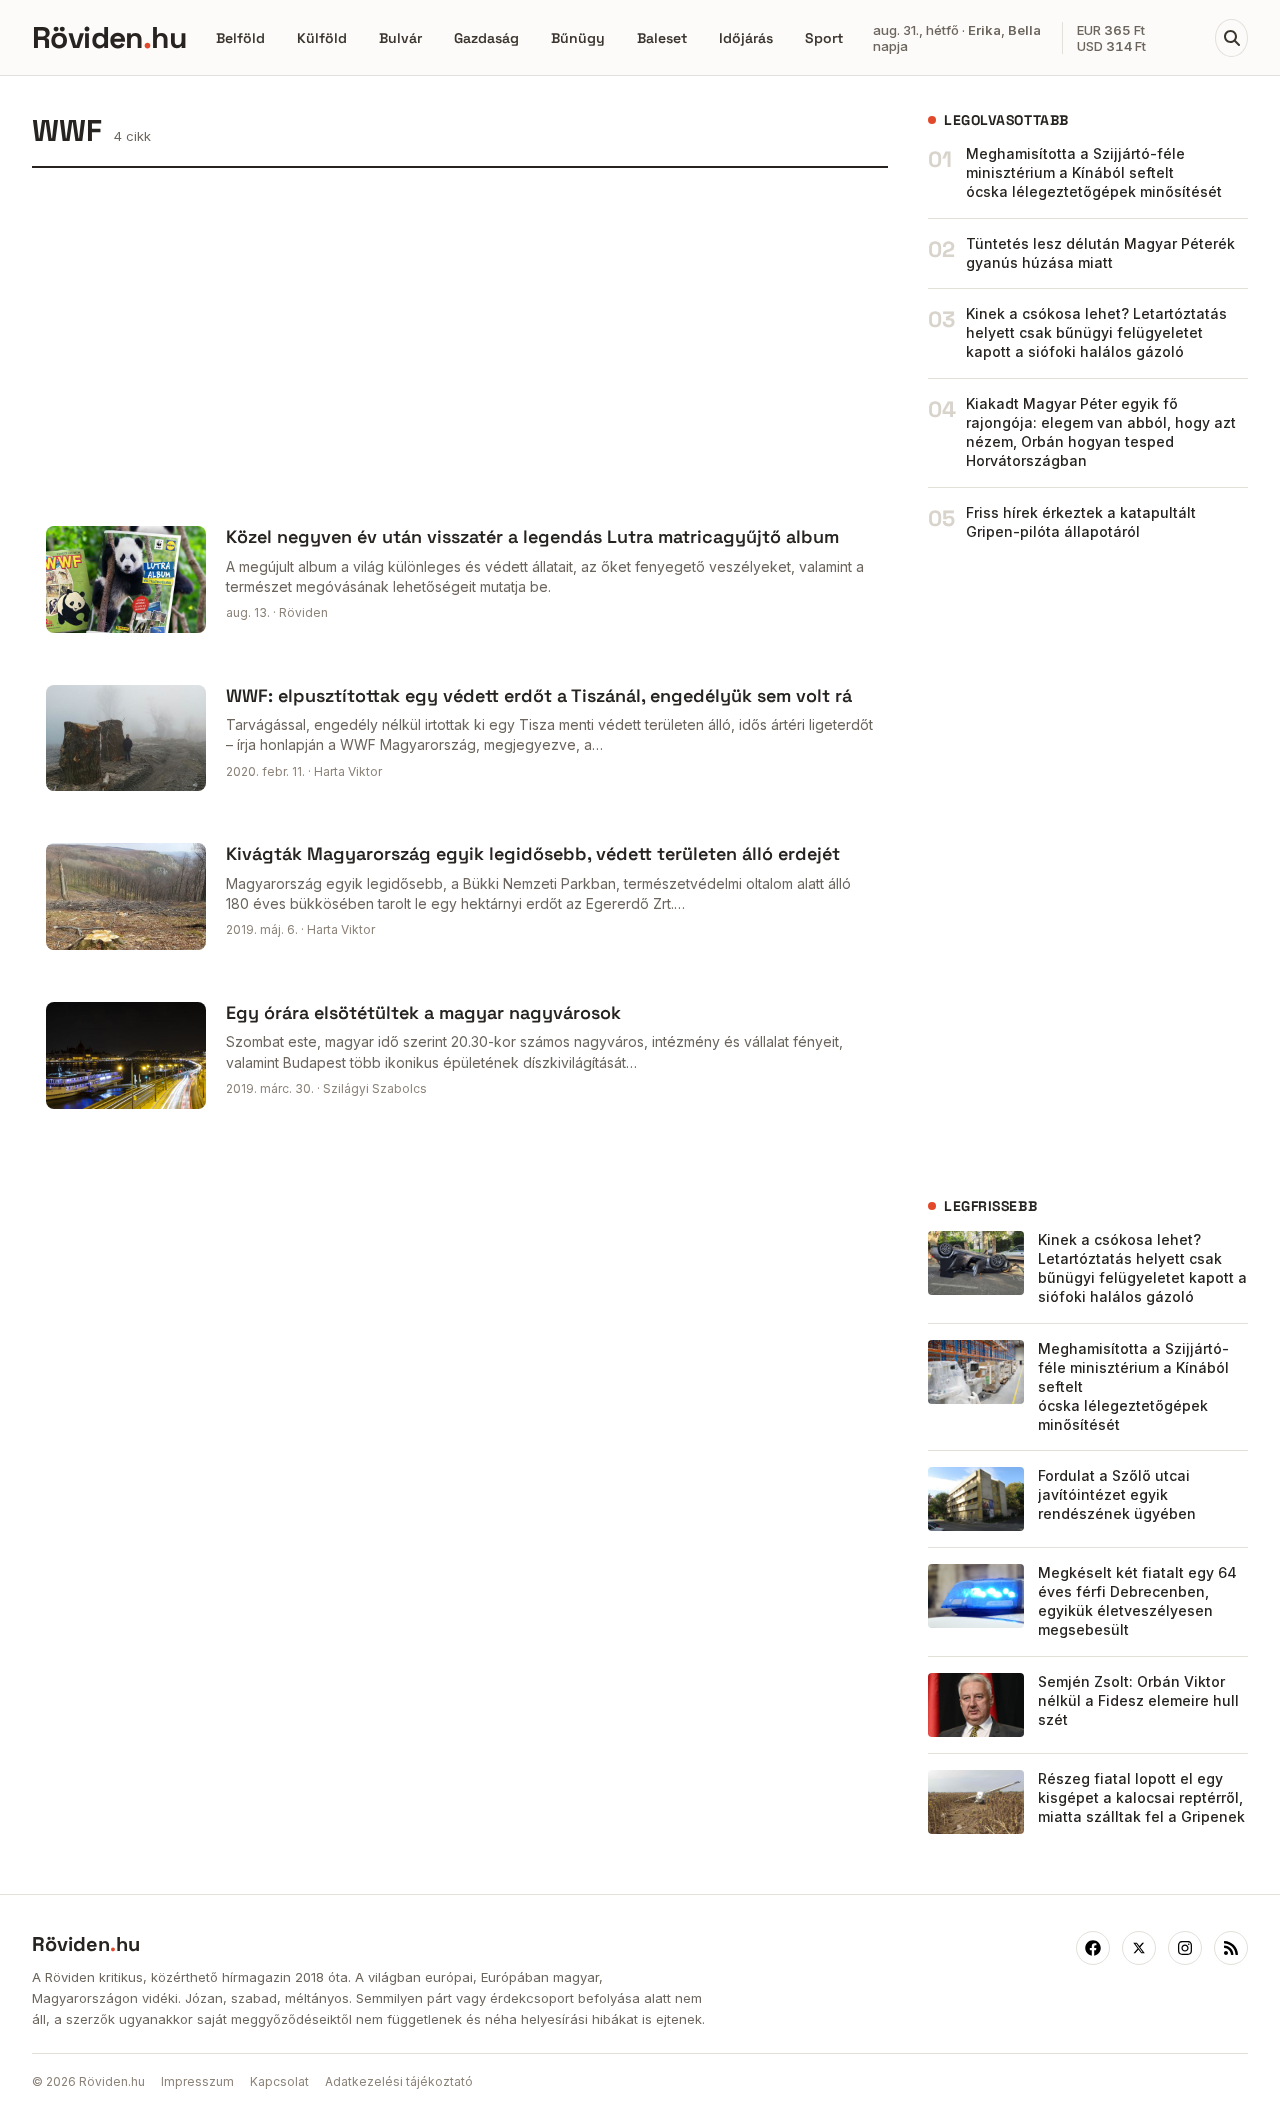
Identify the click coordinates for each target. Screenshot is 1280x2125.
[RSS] (1231, 1948)
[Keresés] (1231, 38)
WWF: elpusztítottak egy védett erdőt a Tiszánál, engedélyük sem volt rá (539, 695)
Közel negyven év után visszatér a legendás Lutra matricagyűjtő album (532, 536)
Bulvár (400, 38)
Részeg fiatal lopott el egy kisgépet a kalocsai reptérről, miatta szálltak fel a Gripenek (1141, 1797)
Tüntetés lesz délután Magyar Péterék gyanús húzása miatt (1100, 253)
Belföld (240, 38)
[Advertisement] (460, 340)
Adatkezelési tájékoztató (399, 2081)
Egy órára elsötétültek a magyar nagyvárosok (423, 1012)
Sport (824, 38)
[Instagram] (1185, 1948)
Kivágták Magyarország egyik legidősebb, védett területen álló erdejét (533, 853)
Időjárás (746, 38)
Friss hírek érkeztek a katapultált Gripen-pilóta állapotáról (1081, 522)
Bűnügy (578, 38)
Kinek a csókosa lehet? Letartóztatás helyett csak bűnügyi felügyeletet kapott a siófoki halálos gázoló (1096, 332)
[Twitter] (1139, 1948)
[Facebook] (1093, 1948)
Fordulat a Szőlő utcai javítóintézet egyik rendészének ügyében (1117, 1494)
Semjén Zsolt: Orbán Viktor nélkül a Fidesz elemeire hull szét (1138, 1700)
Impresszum (197, 2081)
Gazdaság (486, 38)
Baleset (662, 38)
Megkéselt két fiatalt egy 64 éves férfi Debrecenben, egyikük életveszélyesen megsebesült (1137, 1601)
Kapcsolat (279, 2081)
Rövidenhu (109, 37)
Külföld (322, 38)
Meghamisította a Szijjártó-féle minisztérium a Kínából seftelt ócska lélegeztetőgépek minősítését (1094, 172)
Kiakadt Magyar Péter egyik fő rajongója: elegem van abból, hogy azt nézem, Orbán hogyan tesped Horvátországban (1101, 432)
